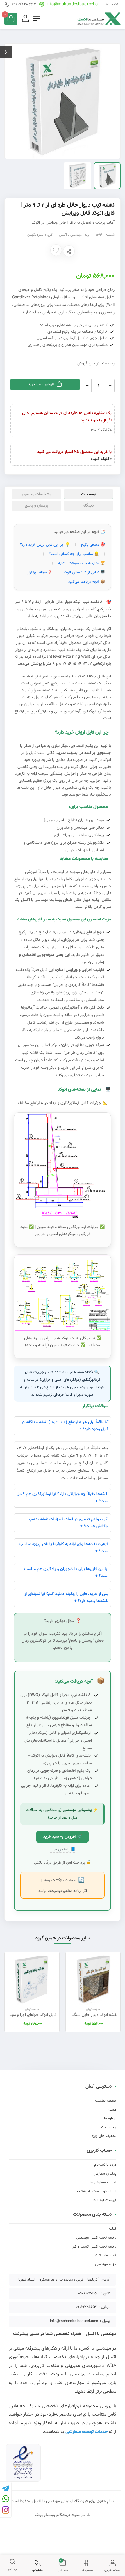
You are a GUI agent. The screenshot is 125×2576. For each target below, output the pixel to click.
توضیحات (89, 494)
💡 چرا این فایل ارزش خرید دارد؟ (45, 545)
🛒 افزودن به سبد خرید (63, 1837)
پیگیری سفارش (105, 2174)
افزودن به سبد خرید (41, 384)
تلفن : (106, 2294)
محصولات (109, 2127)
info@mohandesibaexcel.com (75, 4)
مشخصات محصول (37, 494)
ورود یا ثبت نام (105, 2165)
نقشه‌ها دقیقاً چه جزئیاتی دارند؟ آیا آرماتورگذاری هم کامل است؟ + (63, 1498)
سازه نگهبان (35, 235)
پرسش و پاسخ (36, 506)
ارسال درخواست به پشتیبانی (95, 2191)
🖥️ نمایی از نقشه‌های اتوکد (84, 573)
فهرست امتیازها (105, 2200)
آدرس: (106, 2280)
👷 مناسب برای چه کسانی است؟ (74, 554)
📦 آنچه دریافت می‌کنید (87, 582)
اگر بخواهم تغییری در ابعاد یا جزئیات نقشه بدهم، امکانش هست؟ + (69, 1523)
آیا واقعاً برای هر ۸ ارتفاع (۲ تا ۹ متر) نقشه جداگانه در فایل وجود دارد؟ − (65, 1426)
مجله (112, 2110)
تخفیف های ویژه (104, 2136)
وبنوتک (40, 2515)
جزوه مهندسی (106, 2264)
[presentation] (116, 1992)
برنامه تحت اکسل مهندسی (96, 2238)
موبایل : (105, 2307)
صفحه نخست (106, 2101)
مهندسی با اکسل (70, 235)
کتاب (113, 2229)
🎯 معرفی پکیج (93, 545)
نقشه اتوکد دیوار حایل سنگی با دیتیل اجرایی (81, 2015)
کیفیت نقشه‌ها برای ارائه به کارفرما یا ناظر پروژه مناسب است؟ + (64, 1548)
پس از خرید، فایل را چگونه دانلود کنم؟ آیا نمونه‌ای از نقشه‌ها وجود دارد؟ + (66, 1598)
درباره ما (110, 2118)
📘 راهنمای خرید (63, 1850)
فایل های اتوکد (105, 2255)
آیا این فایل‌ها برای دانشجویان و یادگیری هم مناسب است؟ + (66, 1573)
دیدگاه (89, 506)
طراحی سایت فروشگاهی (72, 2515)
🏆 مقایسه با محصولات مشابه (82, 563)
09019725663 (24, 4)
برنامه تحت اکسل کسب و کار (94, 2247)
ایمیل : (105, 2321)
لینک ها (115, 4)
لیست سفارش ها (103, 2182)
